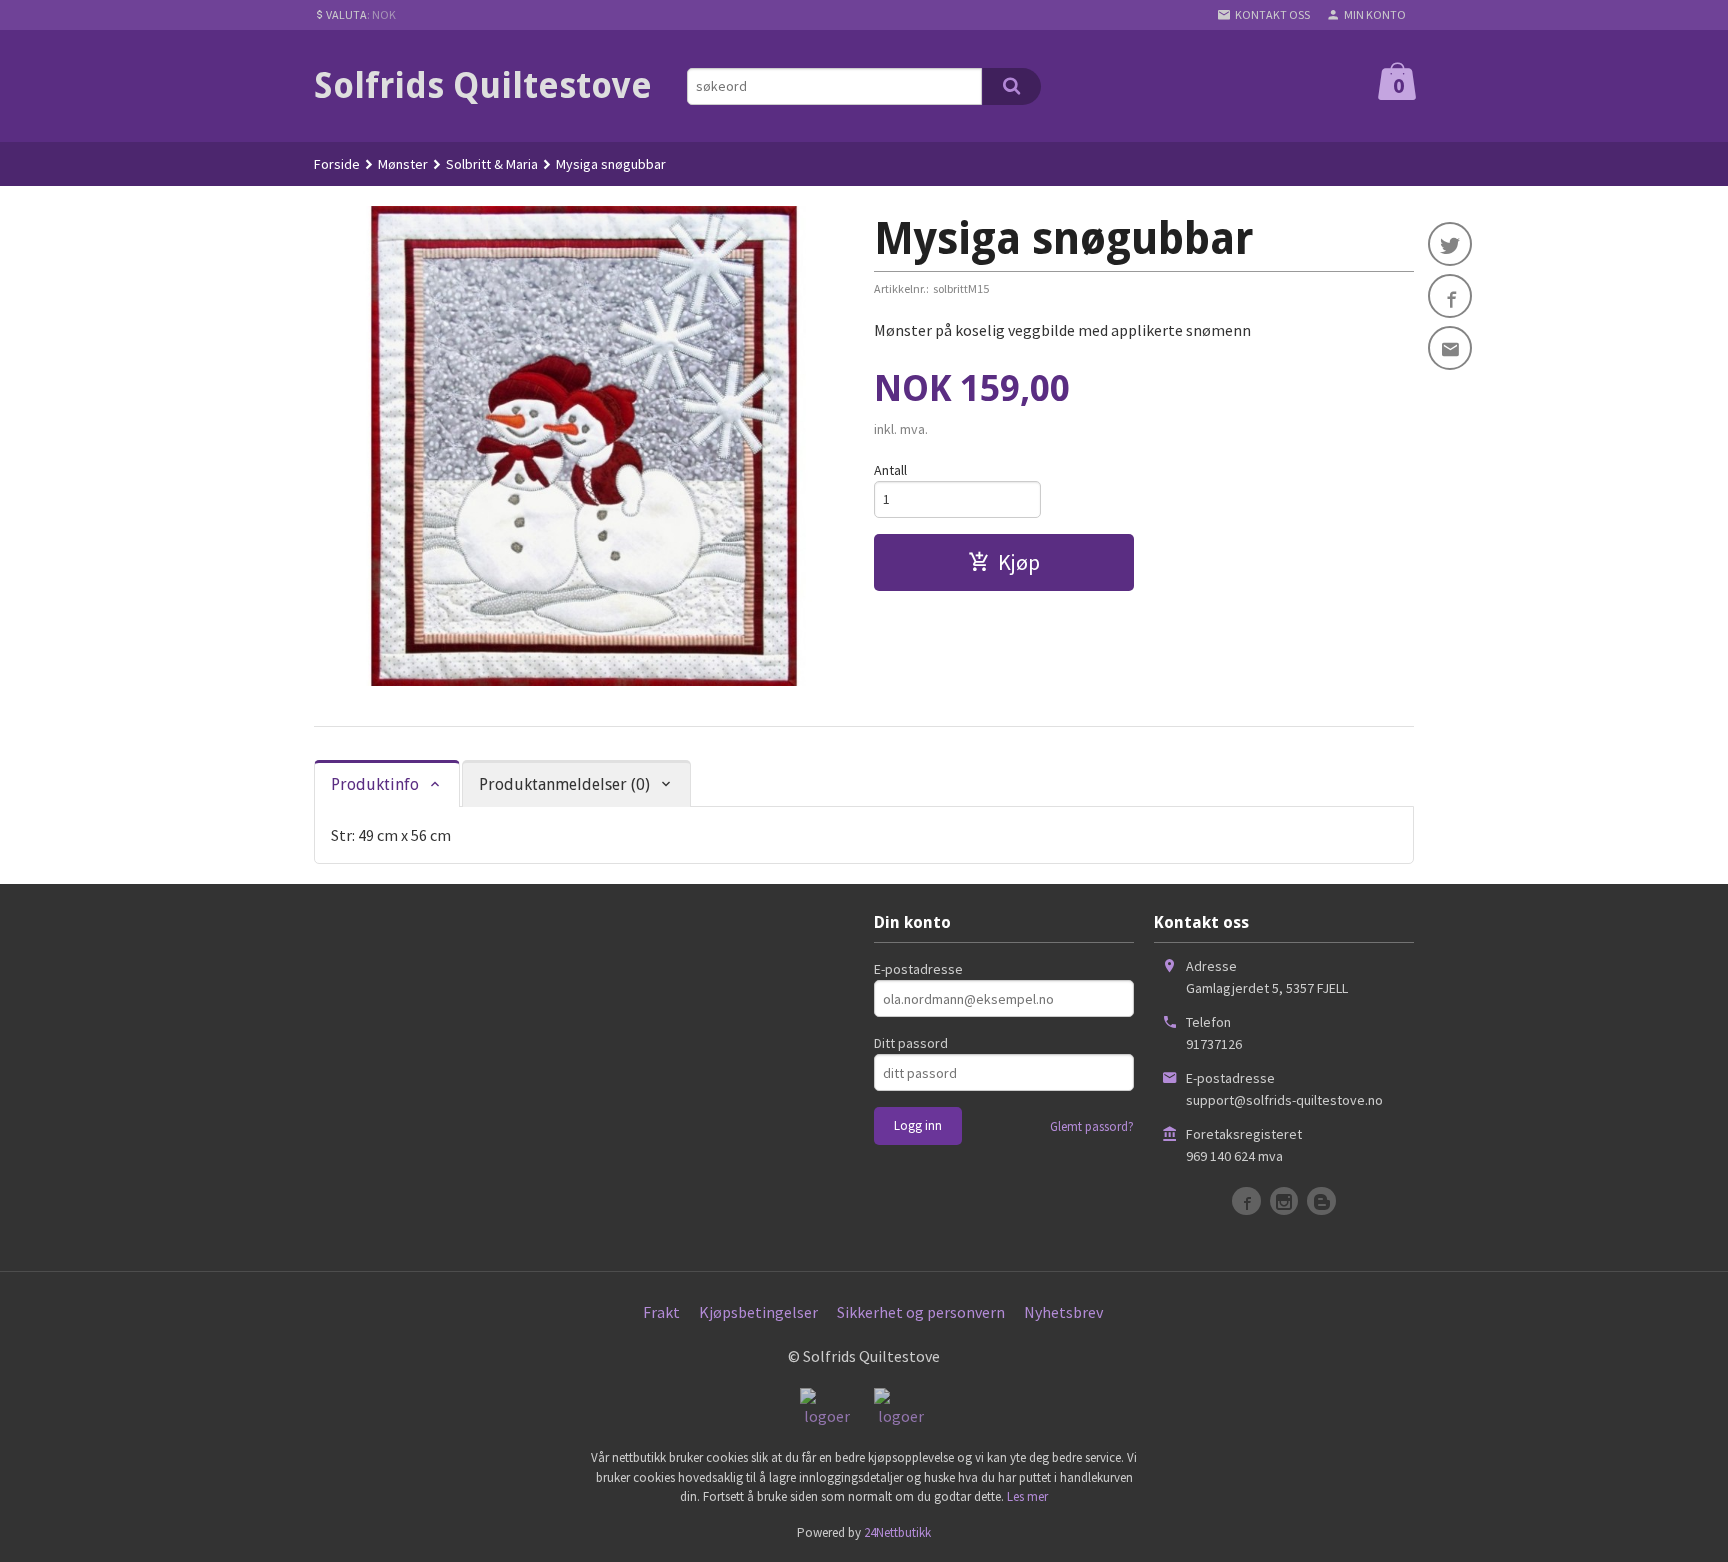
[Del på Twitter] (1450, 244)
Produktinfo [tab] (375, 784)
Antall (890, 470)
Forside (337, 164)
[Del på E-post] (1450, 348)
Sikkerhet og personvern (921, 1312)
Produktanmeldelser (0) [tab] (564, 784)
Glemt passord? (1092, 1126)
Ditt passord (911, 1043)
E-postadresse (918, 969)
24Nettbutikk (897, 1532)
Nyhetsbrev (1063, 1312)
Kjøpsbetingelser (758, 1312)
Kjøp (1019, 562)
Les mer (1027, 1496)
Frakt (661, 1312)
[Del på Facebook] (1450, 296)
